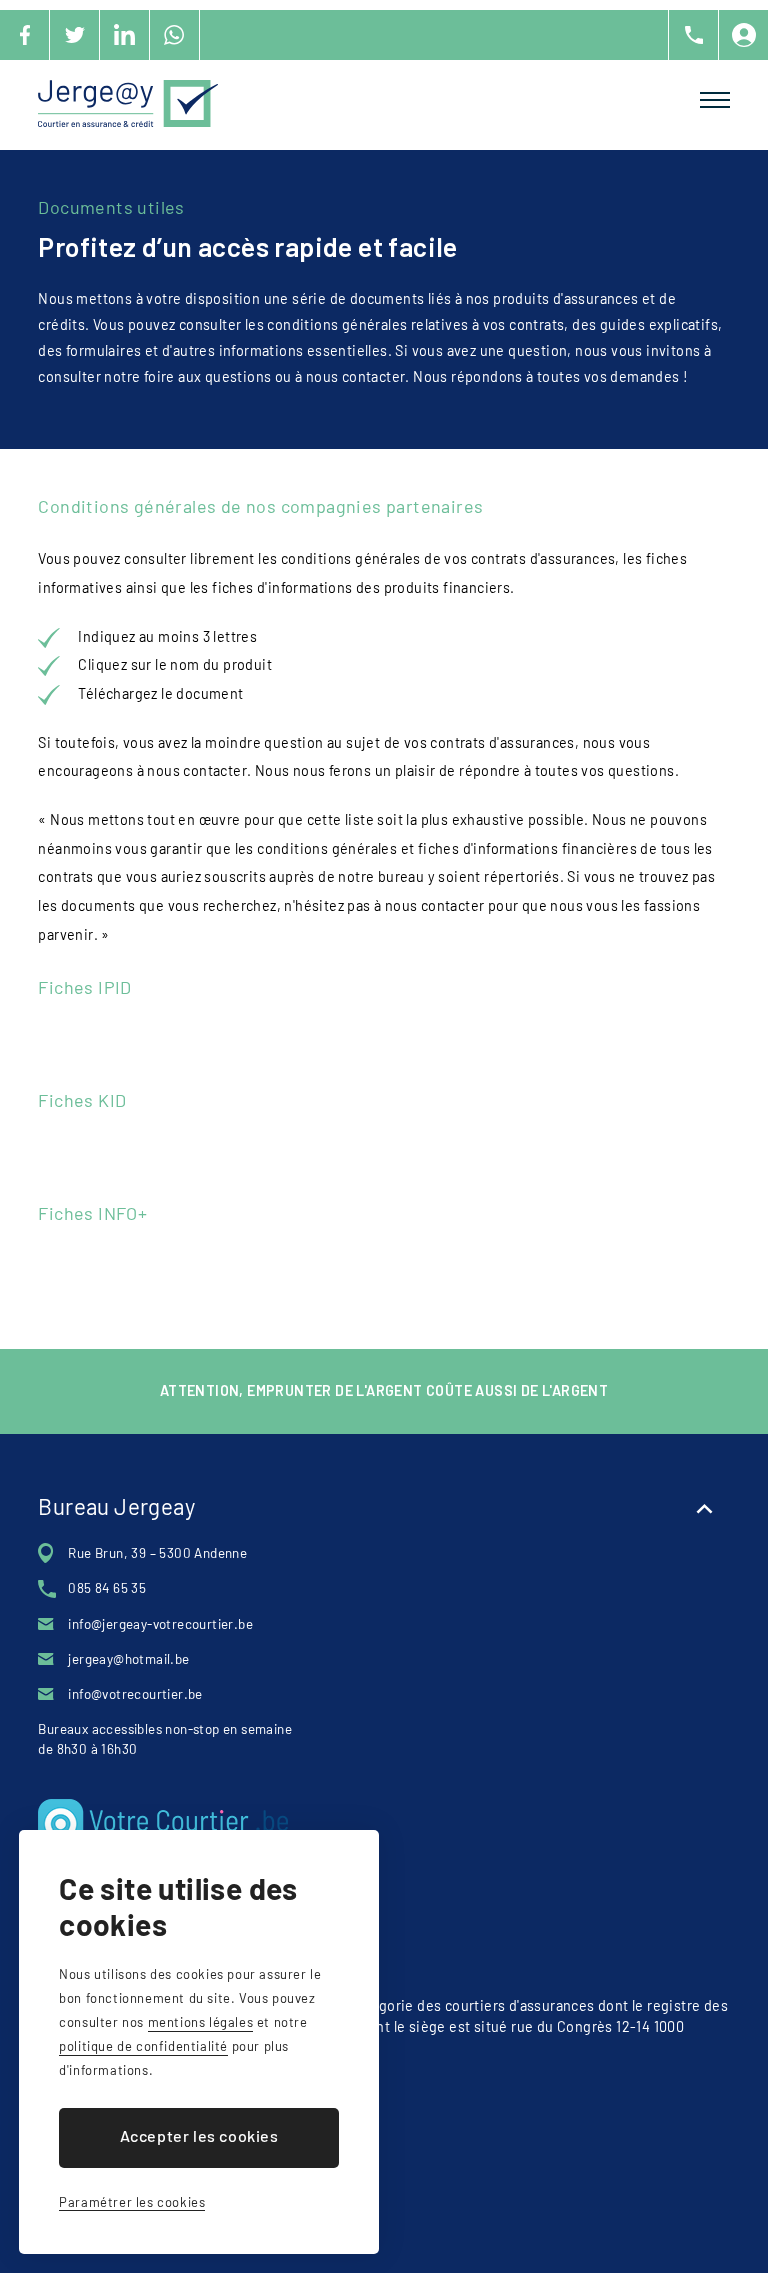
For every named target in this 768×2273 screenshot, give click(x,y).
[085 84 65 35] (693, 35)
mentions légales (201, 2022)
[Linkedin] (125, 35)
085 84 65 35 (107, 1588)
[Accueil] (128, 103)
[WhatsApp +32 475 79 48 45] (175, 35)
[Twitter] (75, 35)
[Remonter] (705, 1509)
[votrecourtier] (333, 1824)
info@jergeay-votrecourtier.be (160, 1624)
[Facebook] (25, 35)
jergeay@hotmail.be (128, 1659)
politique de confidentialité (143, 2046)
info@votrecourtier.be (135, 1694)
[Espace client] (743, 35)
